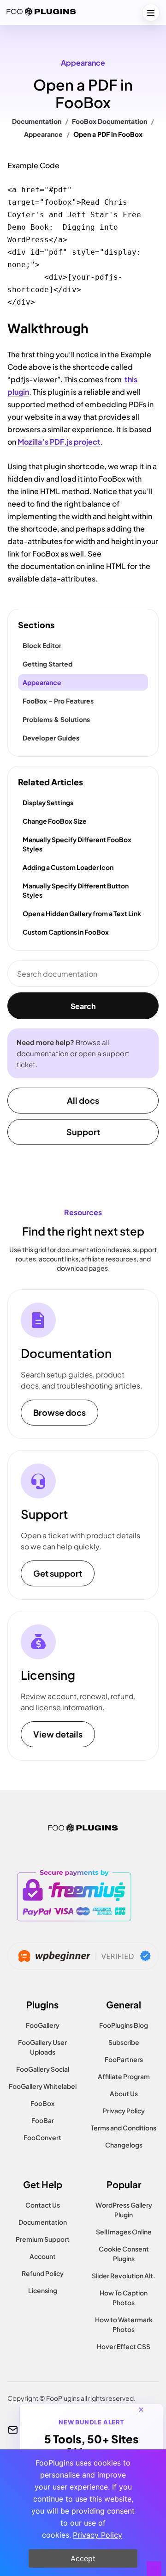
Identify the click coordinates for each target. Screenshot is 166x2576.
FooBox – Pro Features (58, 701)
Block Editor (42, 645)
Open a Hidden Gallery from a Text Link (82, 913)
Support (83, 1132)
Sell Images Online (124, 2232)
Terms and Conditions (124, 2128)
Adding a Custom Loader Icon (68, 867)
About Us (124, 2093)
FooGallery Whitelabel (43, 2086)
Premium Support (43, 2239)
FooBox (42, 2103)
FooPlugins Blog (124, 2025)
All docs (83, 1100)
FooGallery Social (43, 2069)
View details (58, 1734)
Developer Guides (51, 738)
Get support (58, 1573)
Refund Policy (43, 2273)
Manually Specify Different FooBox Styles (77, 844)
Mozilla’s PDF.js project (59, 442)
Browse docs (59, 1412)
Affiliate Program (124, 2076)
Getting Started (47, 664)
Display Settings (48, 802)
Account (43, 2256)
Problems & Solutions (56, 719)
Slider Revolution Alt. (124, 2276)
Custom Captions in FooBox (66, 932)
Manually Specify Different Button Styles (76, 890)
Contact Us (43, 2205)
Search (83, 1006)
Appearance (83, 63)
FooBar (43, 2120)
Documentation (37, 121)
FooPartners (124, 2059)
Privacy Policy (124, 2111)
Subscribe (124, 2042)
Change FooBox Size (55, 821)
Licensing (43, 2290)
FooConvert (42, 2137)
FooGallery (43, 2025)
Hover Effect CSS (124, 2346)
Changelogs (124, 2145)
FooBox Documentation (110, 121)
